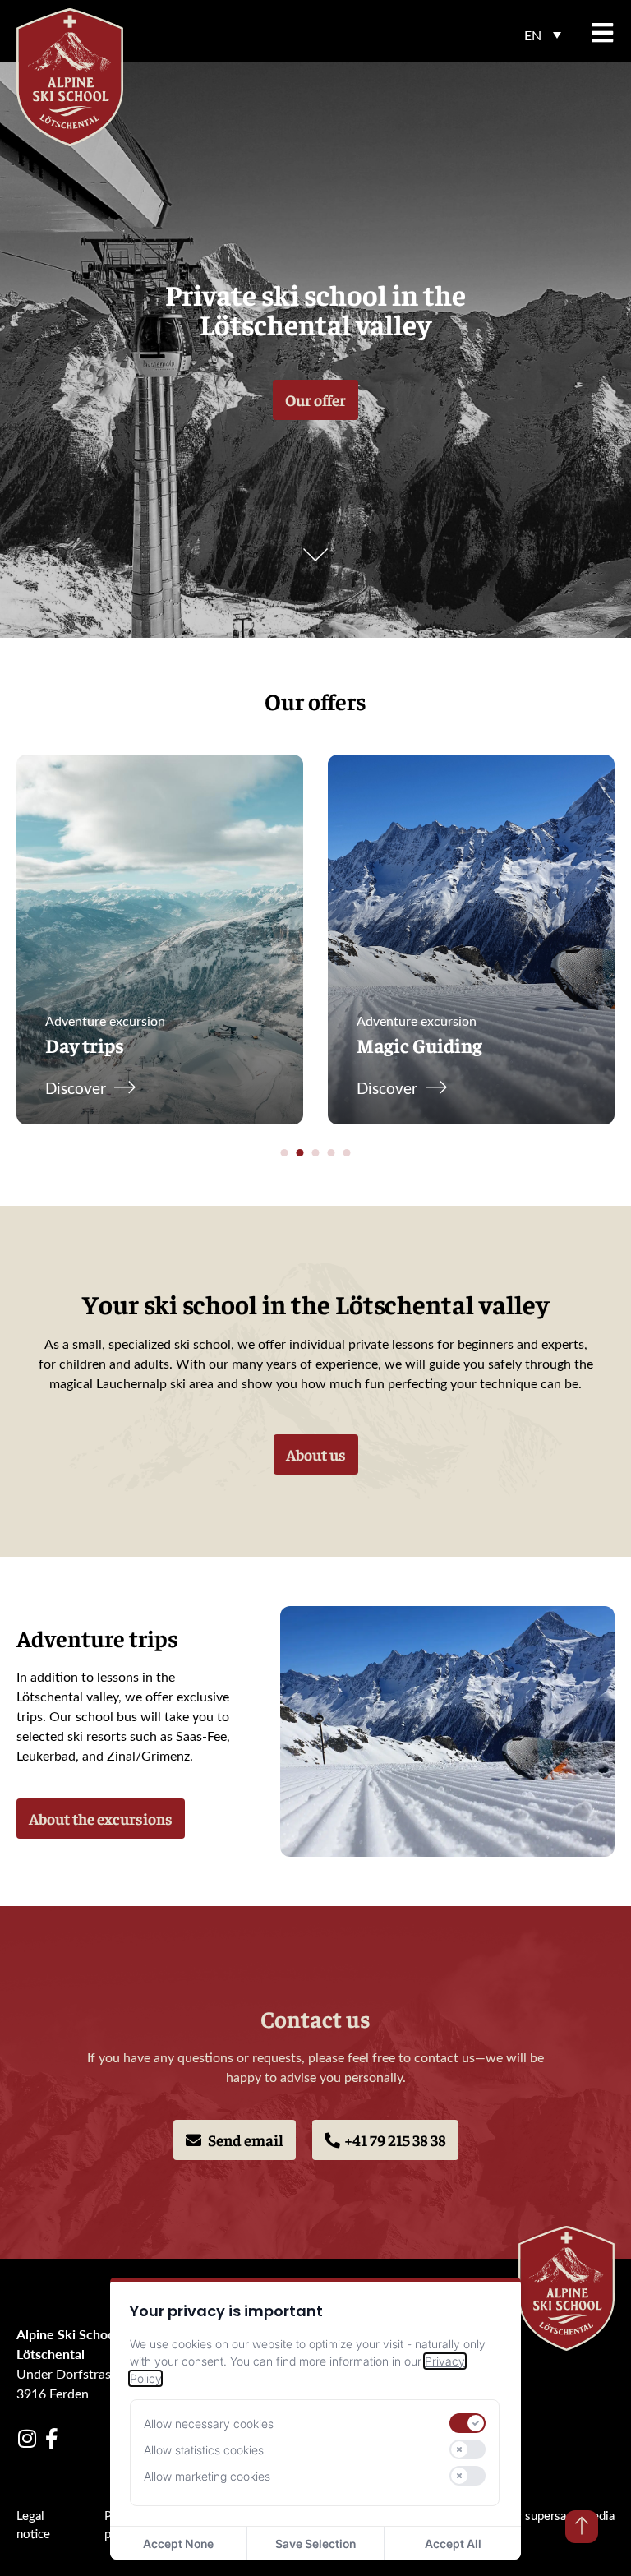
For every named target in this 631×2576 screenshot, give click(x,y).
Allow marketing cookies (207, 2476)
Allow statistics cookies (204, 2450)
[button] (543, 35)
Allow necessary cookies (209, 2424)
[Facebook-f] (51, 2438)
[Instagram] (27, 2438)
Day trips (85, 1045)
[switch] (467, 2423)
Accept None (178, 2544)
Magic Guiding (419, 1045)
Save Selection (315, 2544)
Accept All (453, 2544)
